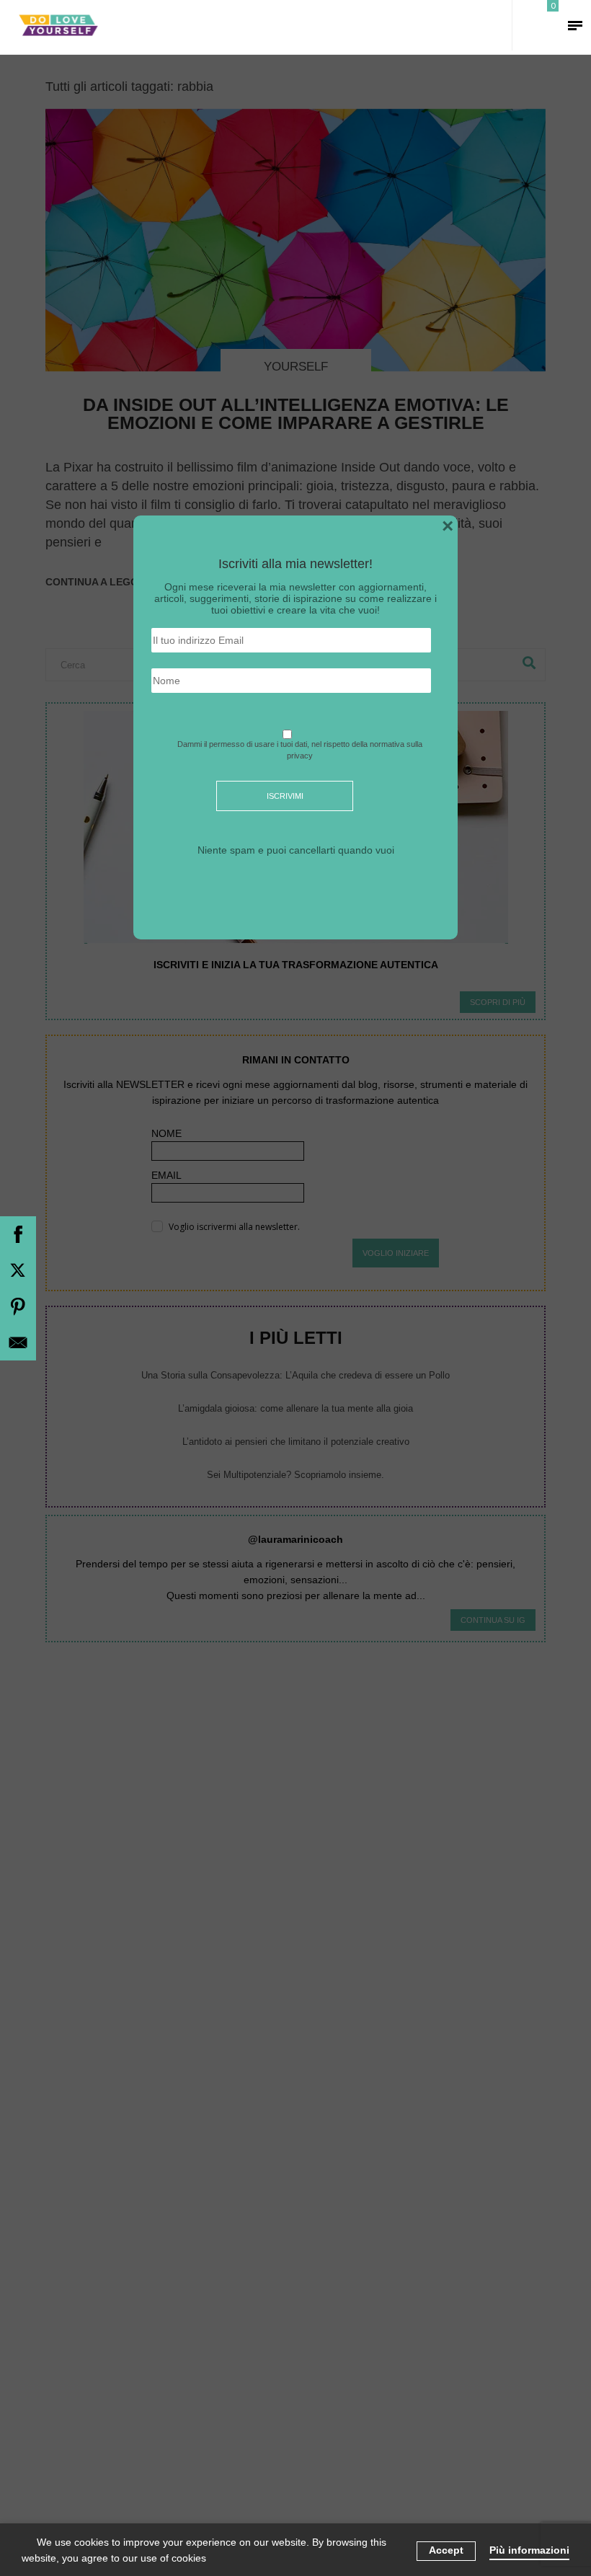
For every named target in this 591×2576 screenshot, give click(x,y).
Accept (446, 2550)
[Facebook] (18, 1234)
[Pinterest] (18, 1306)
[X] (18, 1270)
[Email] (18, 1342)
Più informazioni (529, 2550)
